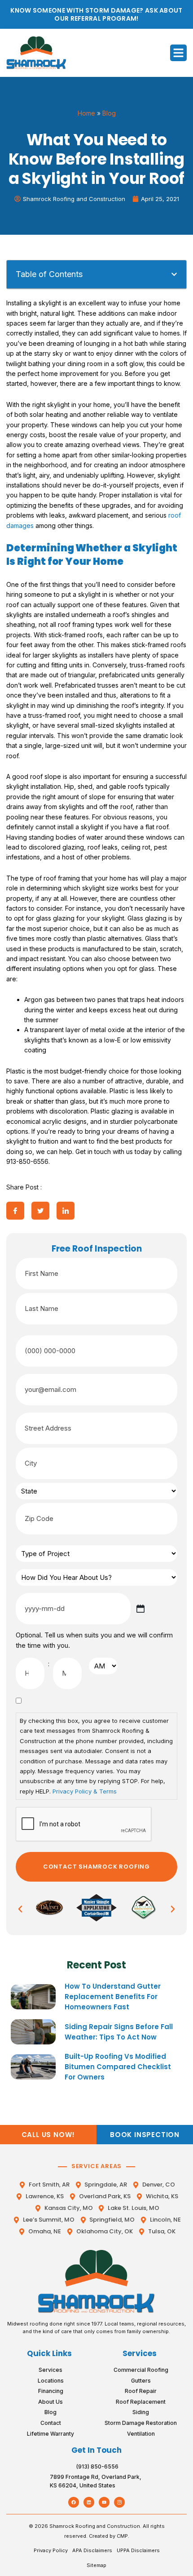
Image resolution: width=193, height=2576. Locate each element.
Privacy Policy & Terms (85, 1791)
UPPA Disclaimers (138, 2550)
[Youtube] (104, 2502)
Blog (109, 113)
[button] (179, 53)
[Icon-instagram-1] (119, 2502)
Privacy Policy (51, 2550)
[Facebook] (74, 2502)
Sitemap (96, 2565)
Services (140, 2353)
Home (86, 113)
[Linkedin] (89, 2502)
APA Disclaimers (92, 2550)
